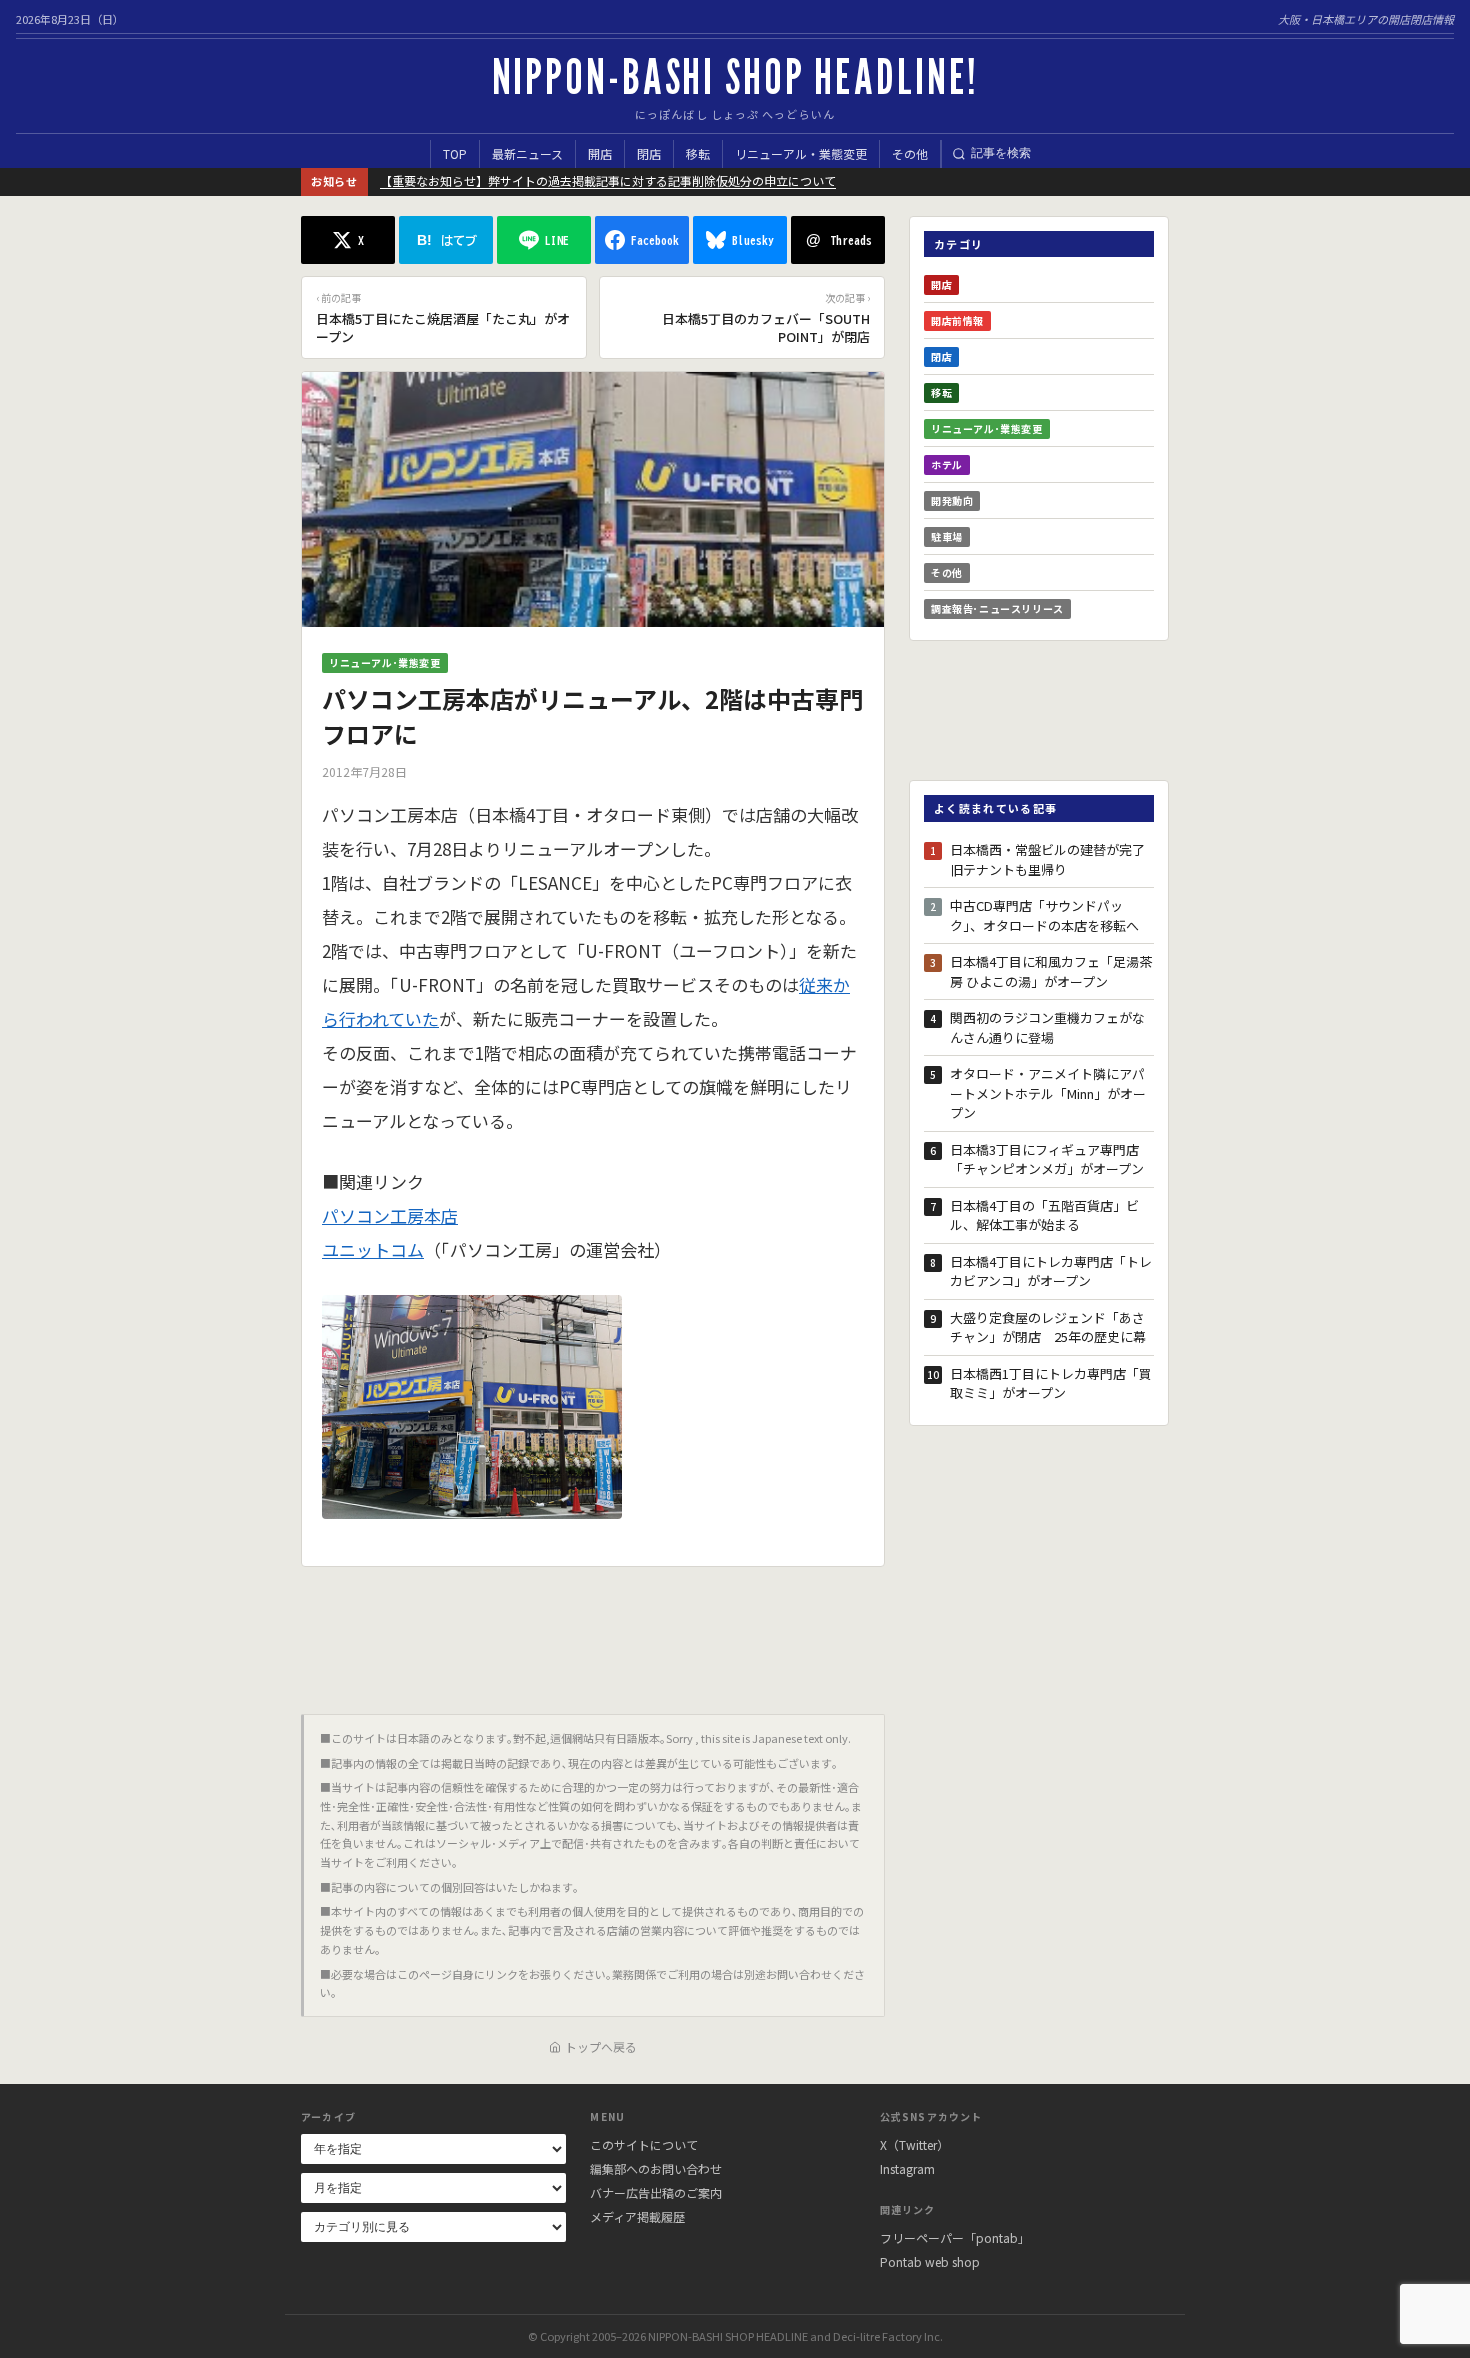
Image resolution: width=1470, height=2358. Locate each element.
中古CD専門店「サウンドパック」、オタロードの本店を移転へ (1044, 915)
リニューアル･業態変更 (385, 662)
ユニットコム (373, 1249)
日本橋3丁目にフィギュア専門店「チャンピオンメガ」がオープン (1047, 1159)
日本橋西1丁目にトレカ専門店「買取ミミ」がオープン (1051, 1383)
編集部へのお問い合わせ (656, 2168)
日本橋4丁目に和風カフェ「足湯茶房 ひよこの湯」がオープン (1051, 971)
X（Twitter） (914, 2144)
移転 (698, 153)
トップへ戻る (601, 2046)
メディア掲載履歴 (637, 2216)
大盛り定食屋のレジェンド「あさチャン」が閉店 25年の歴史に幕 (1048, 1327)
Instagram (907, 2168)
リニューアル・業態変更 (801, 153)
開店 (600, 153)
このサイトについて (644, 2144)
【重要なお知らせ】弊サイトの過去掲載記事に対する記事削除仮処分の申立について (608, 180)
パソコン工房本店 (390, 1215)
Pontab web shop (930, 2261)
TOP (455, 153)
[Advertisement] (593, 1633)
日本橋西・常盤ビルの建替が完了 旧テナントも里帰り (1052, 859)
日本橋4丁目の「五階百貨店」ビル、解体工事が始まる (1044, 1215)
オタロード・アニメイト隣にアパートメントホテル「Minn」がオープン (1048, 1093)
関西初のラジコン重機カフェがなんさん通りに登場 (1047, 1027)
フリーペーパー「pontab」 (955, 2237)
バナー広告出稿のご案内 (656, 2192)
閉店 (649, 153)
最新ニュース (527, 153)
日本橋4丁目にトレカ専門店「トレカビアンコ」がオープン (1051, 1271)
